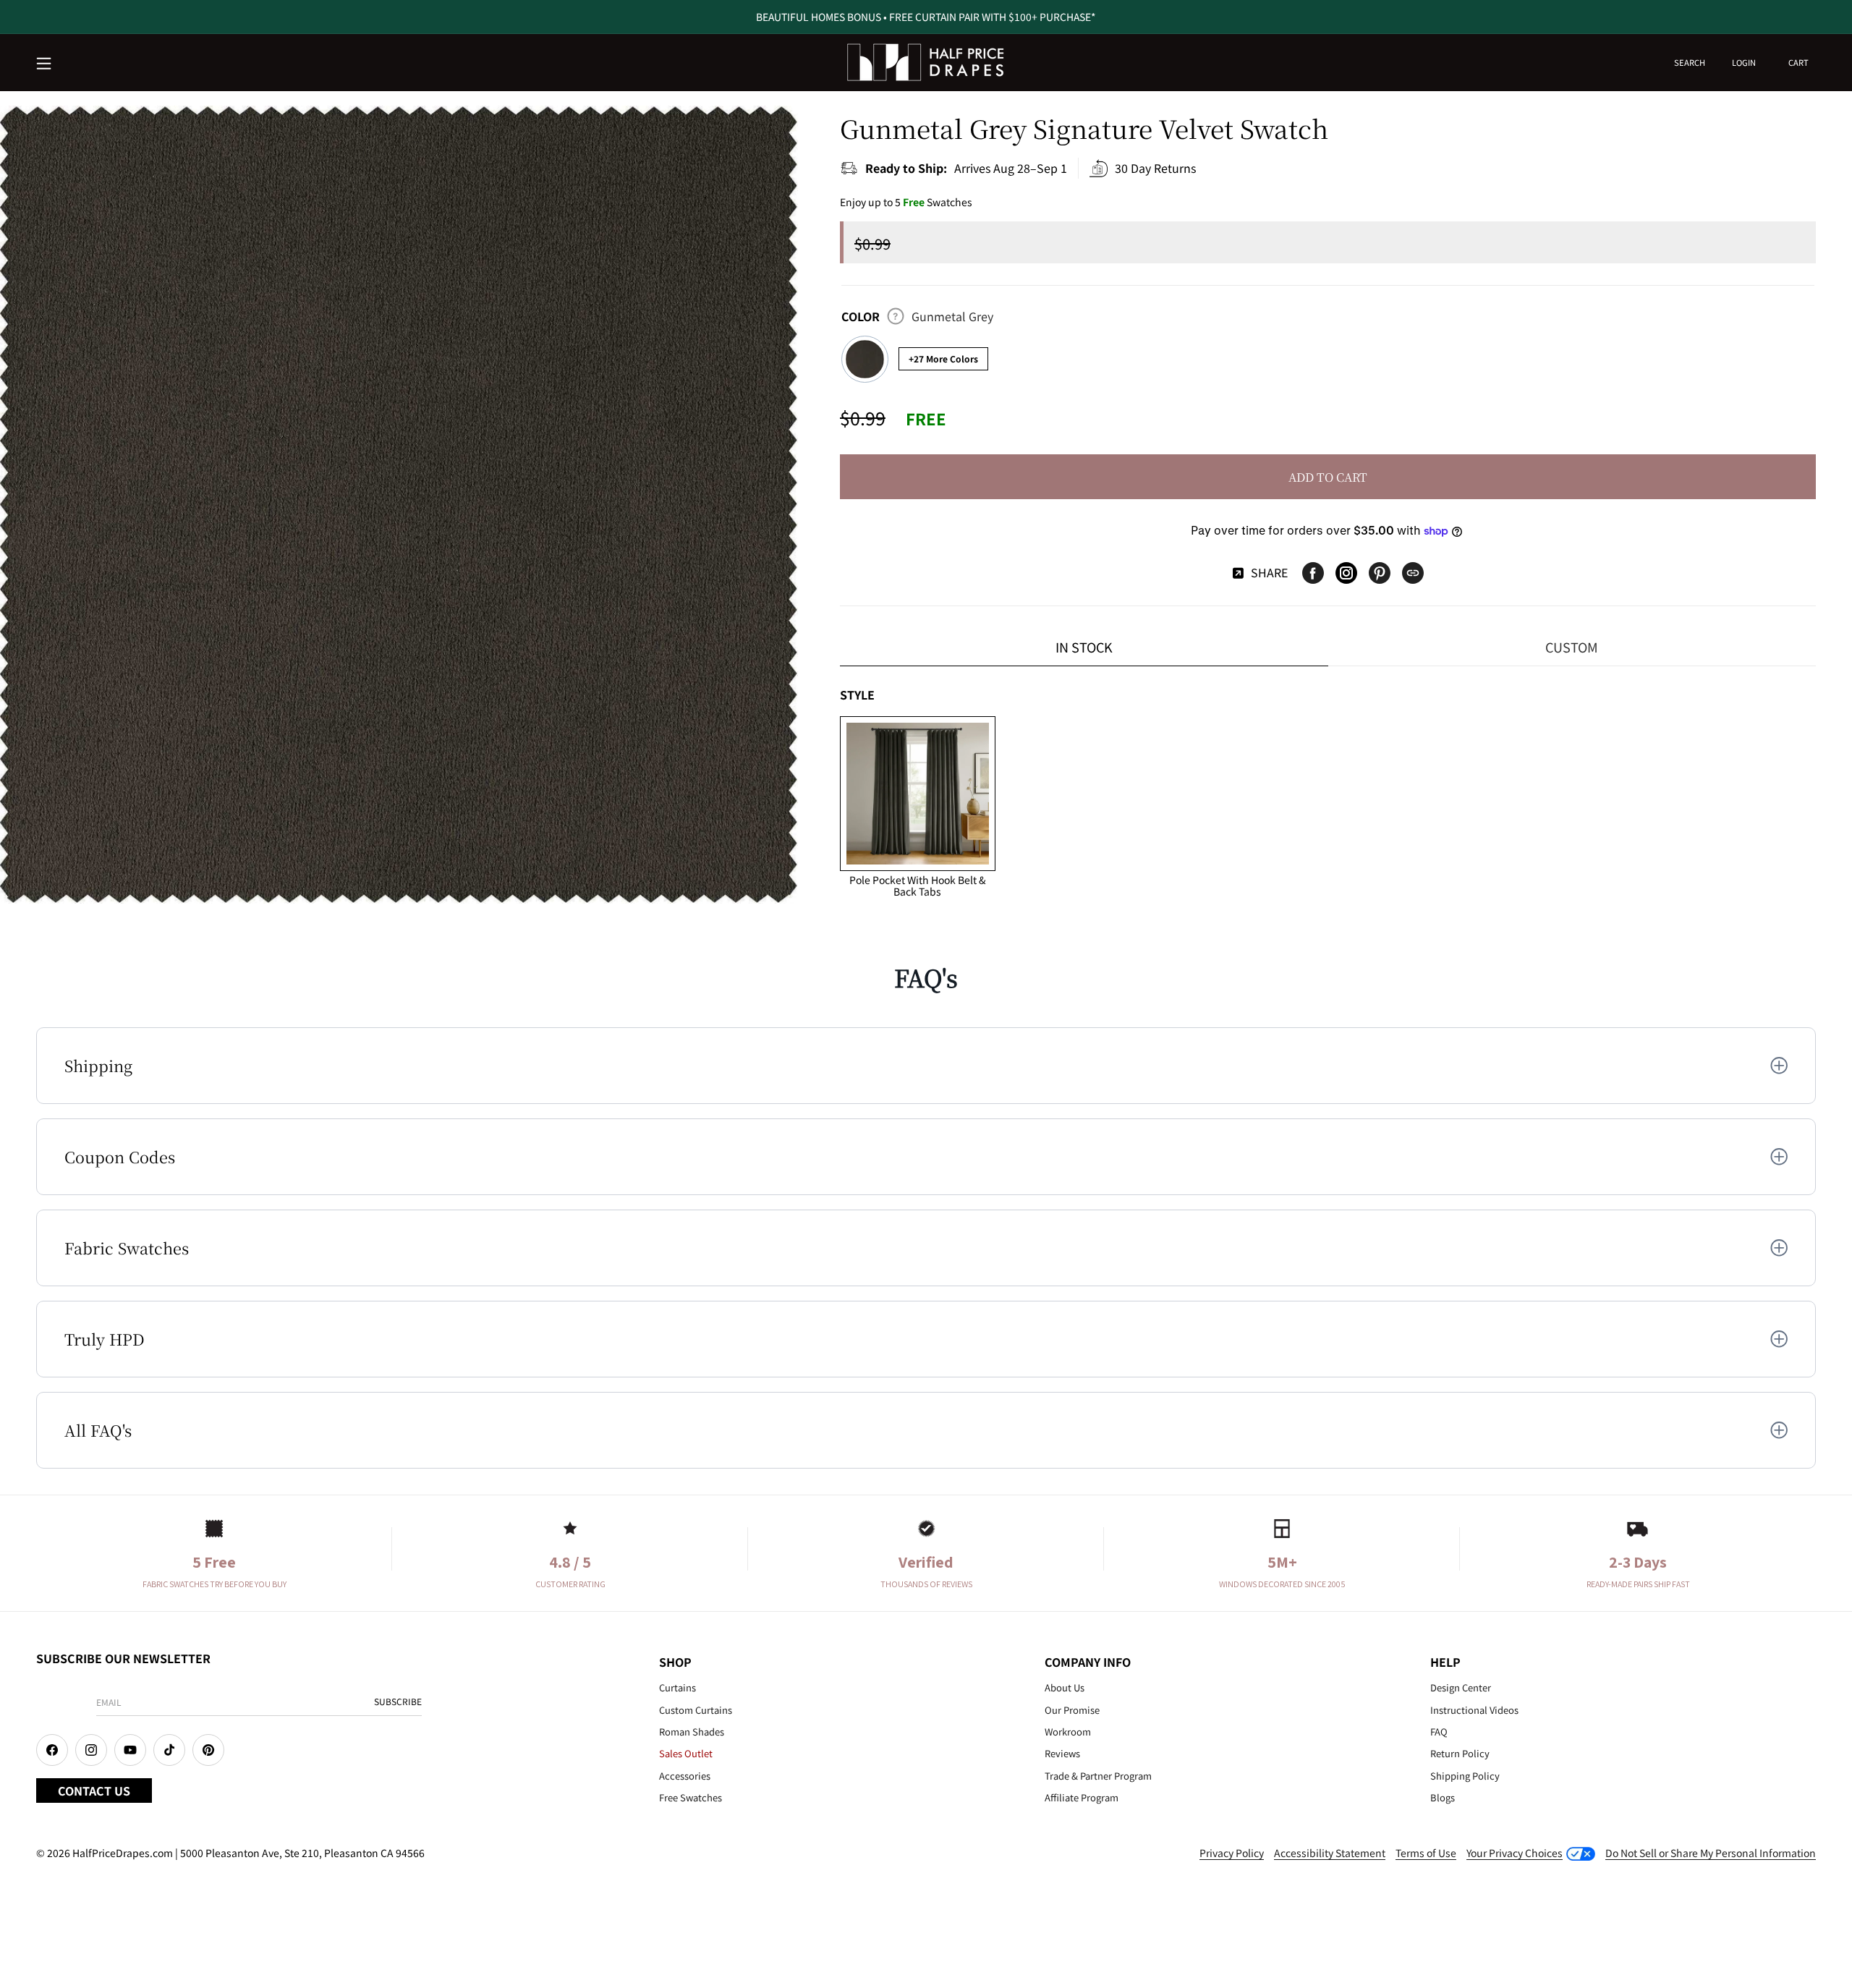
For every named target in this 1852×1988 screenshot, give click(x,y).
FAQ (1439, 1732)
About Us (1065, 1687)
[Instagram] (1346, 573)
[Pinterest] (1380, 573)
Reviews (1062, 1753)
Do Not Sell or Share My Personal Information (1711, 1853)
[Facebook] (1313, 573)
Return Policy (1460, 1753)
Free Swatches (691, 1797)
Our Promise (1072, 1710)
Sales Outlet (686, 1753)
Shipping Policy (1465, 1776)
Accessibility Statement (1330, 1853)
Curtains (677, 1687)
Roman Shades (692, 1732)
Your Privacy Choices (1515, 1853)
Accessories (685, 1776)
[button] (45, 64)
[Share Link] (1413, 573)
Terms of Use (1426, 1853)
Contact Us (94, 1791)
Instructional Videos (1474, 1710)
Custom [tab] (1572, 647)
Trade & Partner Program (1098, 1776)
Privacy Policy (1232, 1853)
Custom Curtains (696, 1710)
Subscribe (398, 1701)
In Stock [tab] (1084, 647)
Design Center (1461, 1687)
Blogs (1443, 1797)
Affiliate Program (1082, 1797)
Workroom (1068, 1732)
